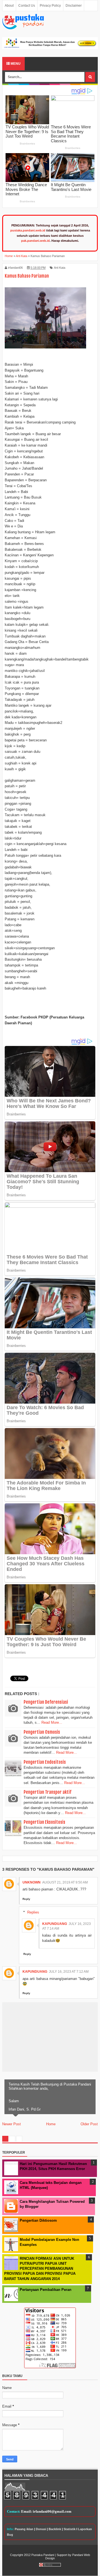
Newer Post (12, 2124)
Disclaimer (74, 6)
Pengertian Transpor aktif (47, 1792)
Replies (33, 1912)
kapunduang (55, 1924)
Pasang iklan (24, 2529)
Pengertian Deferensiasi (46, 1702)
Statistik (70, 2529)
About (9, 6)
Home (51, 2124)
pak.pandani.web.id (35, 241)
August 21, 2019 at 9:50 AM (65, 1882)
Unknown (32, 1882)
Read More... (52, 1722)
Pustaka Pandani (43, 2555)
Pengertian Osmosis (42, 1732)
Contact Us (27, 6)
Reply (26, 1899)
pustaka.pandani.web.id (28, 230)
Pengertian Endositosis (45, 1762)
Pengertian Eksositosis (44, 1822)
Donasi (41, 2529)
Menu (15, 64)
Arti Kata (60, 268)
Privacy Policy (50, 6)
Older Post (89, 2124)
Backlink (55, 2529)
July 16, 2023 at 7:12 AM (69, 1972)
